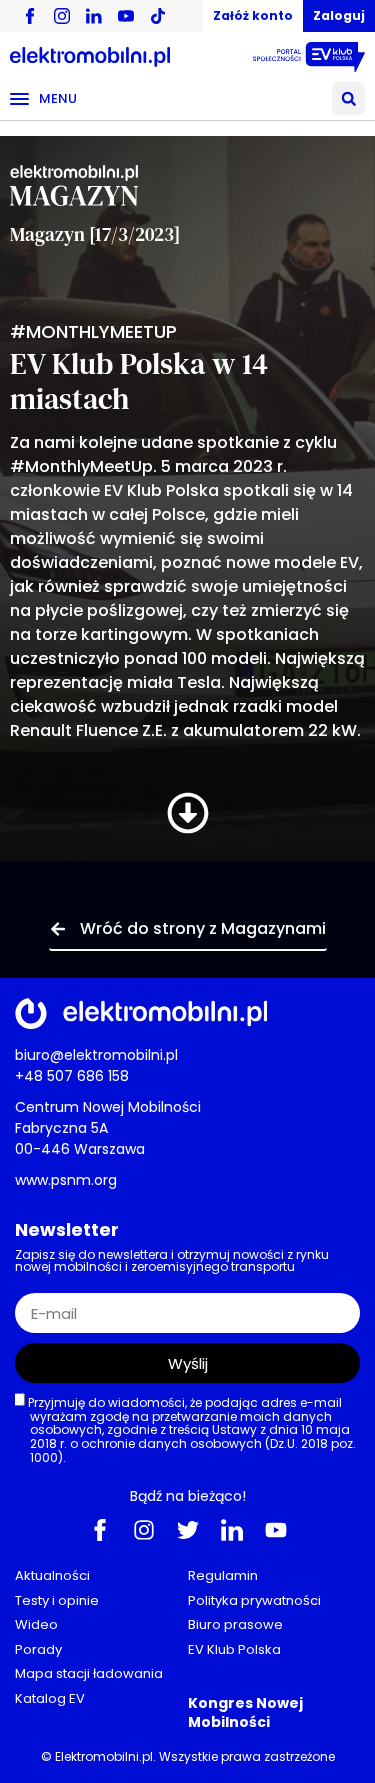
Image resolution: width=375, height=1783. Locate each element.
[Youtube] (276, 1529)
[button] (348, 98)
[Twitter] (188, 1529)
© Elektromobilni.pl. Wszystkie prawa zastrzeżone (188, 1756)
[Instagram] (144, 1529)
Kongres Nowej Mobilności (245, 1712)
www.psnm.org (66, 1180)
